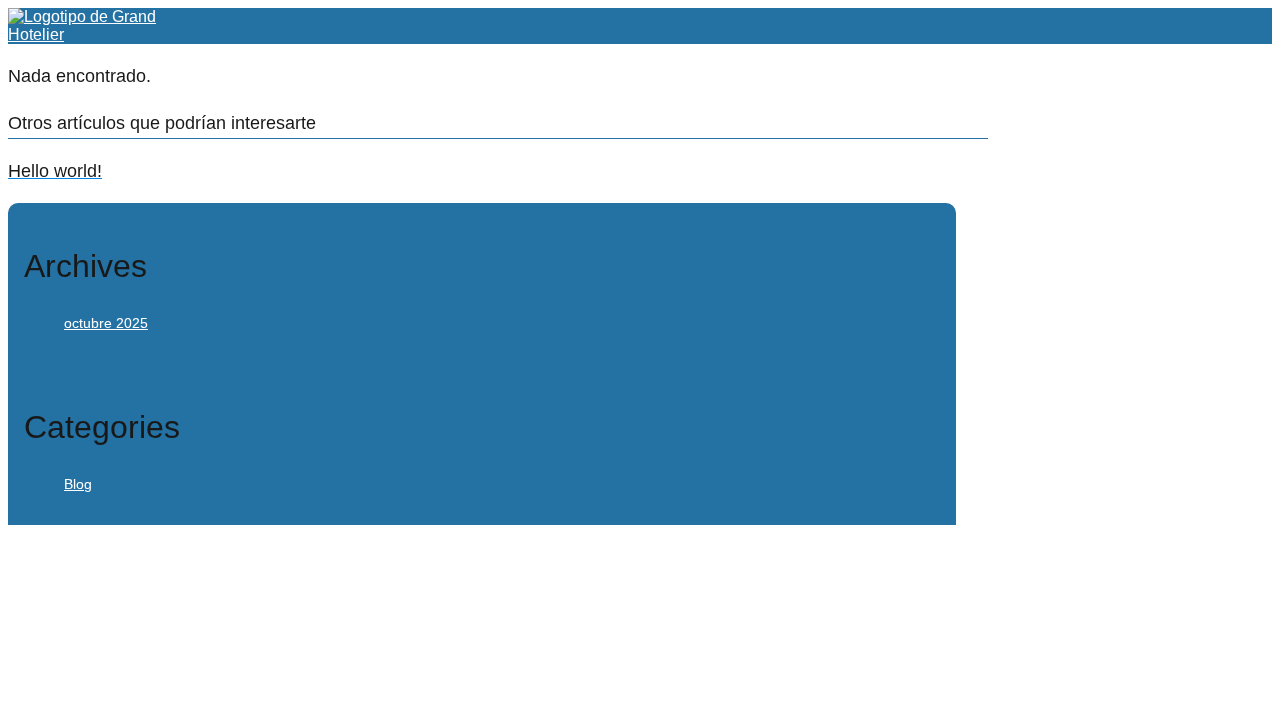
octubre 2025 (106, 323)
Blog (78, 484)
